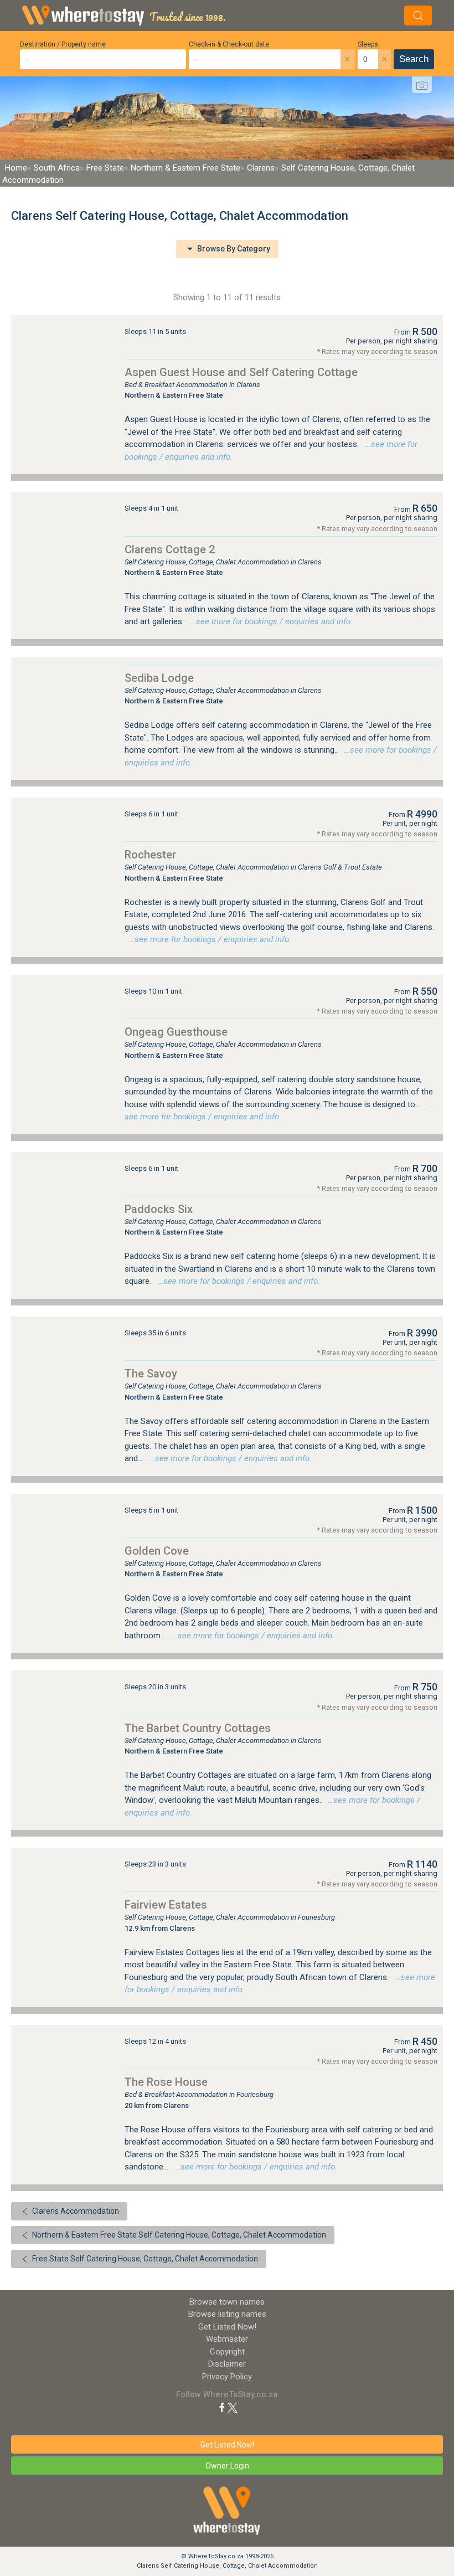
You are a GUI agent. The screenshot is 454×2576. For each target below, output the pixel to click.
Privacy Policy (227, 2377)
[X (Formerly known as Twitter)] (233, 2407)
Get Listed (227, 2327)
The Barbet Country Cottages (198, 1728)
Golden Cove (157, 1551)
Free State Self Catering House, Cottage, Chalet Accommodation (144, 2259)
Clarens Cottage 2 (170, 549)
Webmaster (227, 2339)
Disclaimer (227, 2364)
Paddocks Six (159, 1209)
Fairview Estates (166, 1905)
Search (414, 59)
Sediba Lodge (159, 678)
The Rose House (166, 2082)
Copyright (227, 2352)
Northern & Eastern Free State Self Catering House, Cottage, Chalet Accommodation (178, 2235)
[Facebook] (222, 2407)
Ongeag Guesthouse (176, 1032)
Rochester (150, 855)
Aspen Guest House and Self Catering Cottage (241, 372)
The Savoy (151, 1374)
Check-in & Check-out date (229, 44)
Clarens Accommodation (75, 2211)
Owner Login (227, 2466)
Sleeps (368, 44)
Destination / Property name (63, 44)
